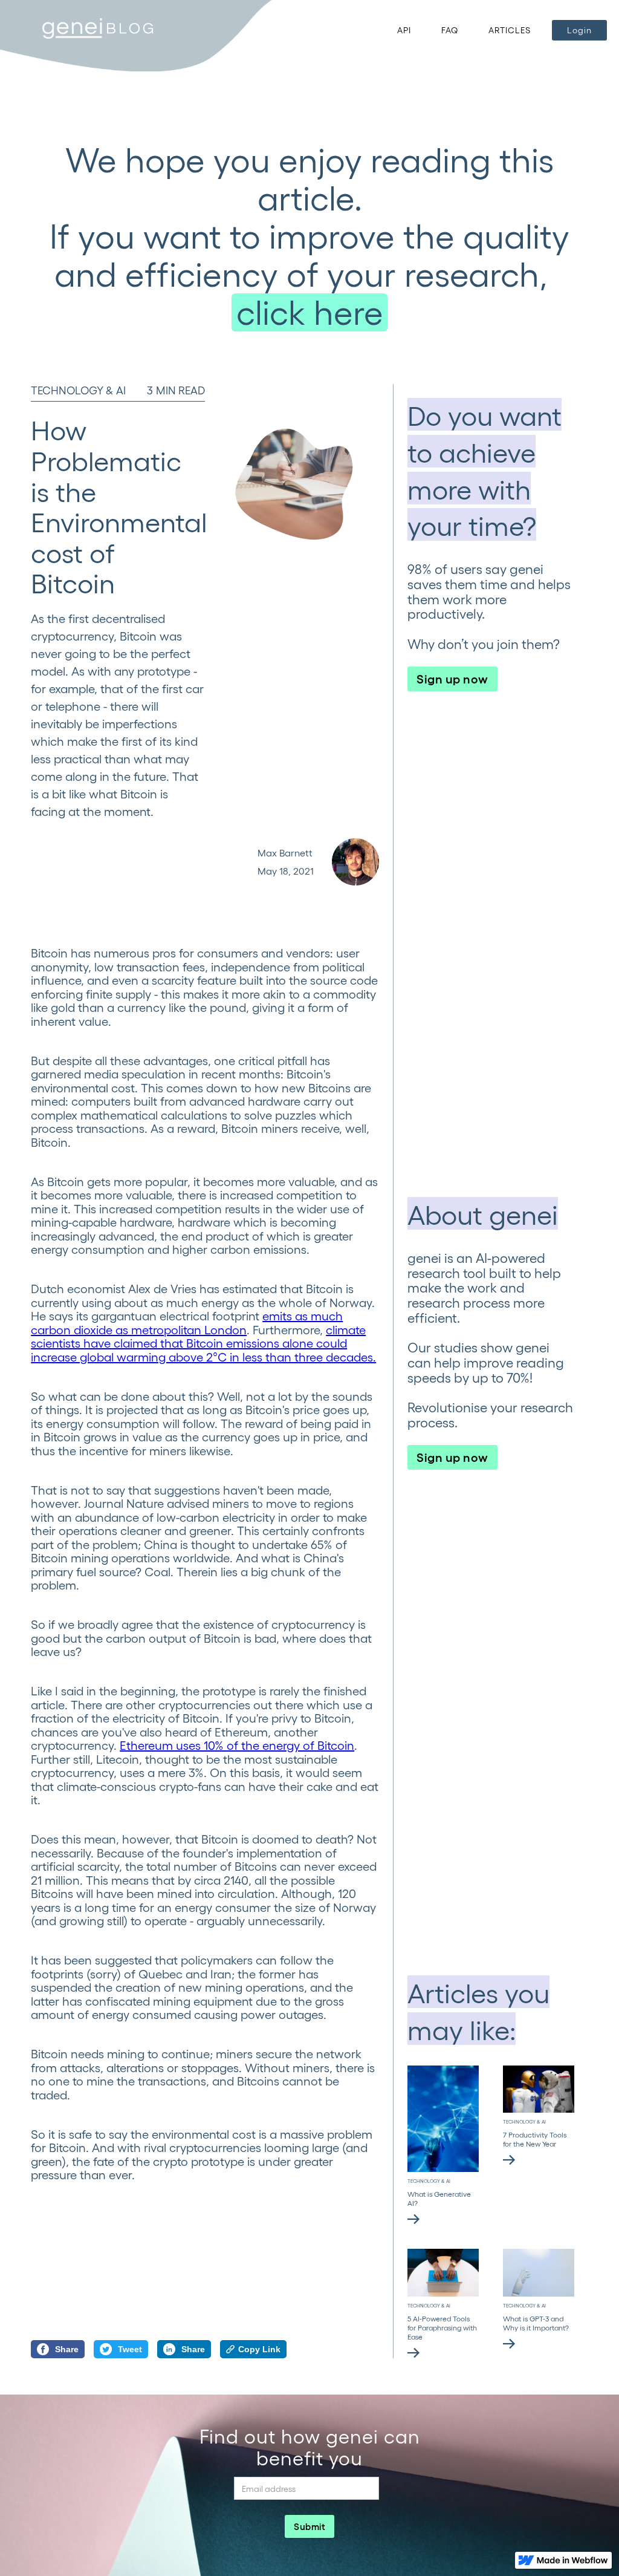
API (404, 30)
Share (67, 2349)
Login (579, 30)
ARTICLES (510, 30)
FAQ (450, 30)
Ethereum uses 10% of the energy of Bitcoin (237, 1745)
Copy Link (259, 2349)
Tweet (130, 2349)
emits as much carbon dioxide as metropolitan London (187, 1322)
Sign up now (452, 678)
